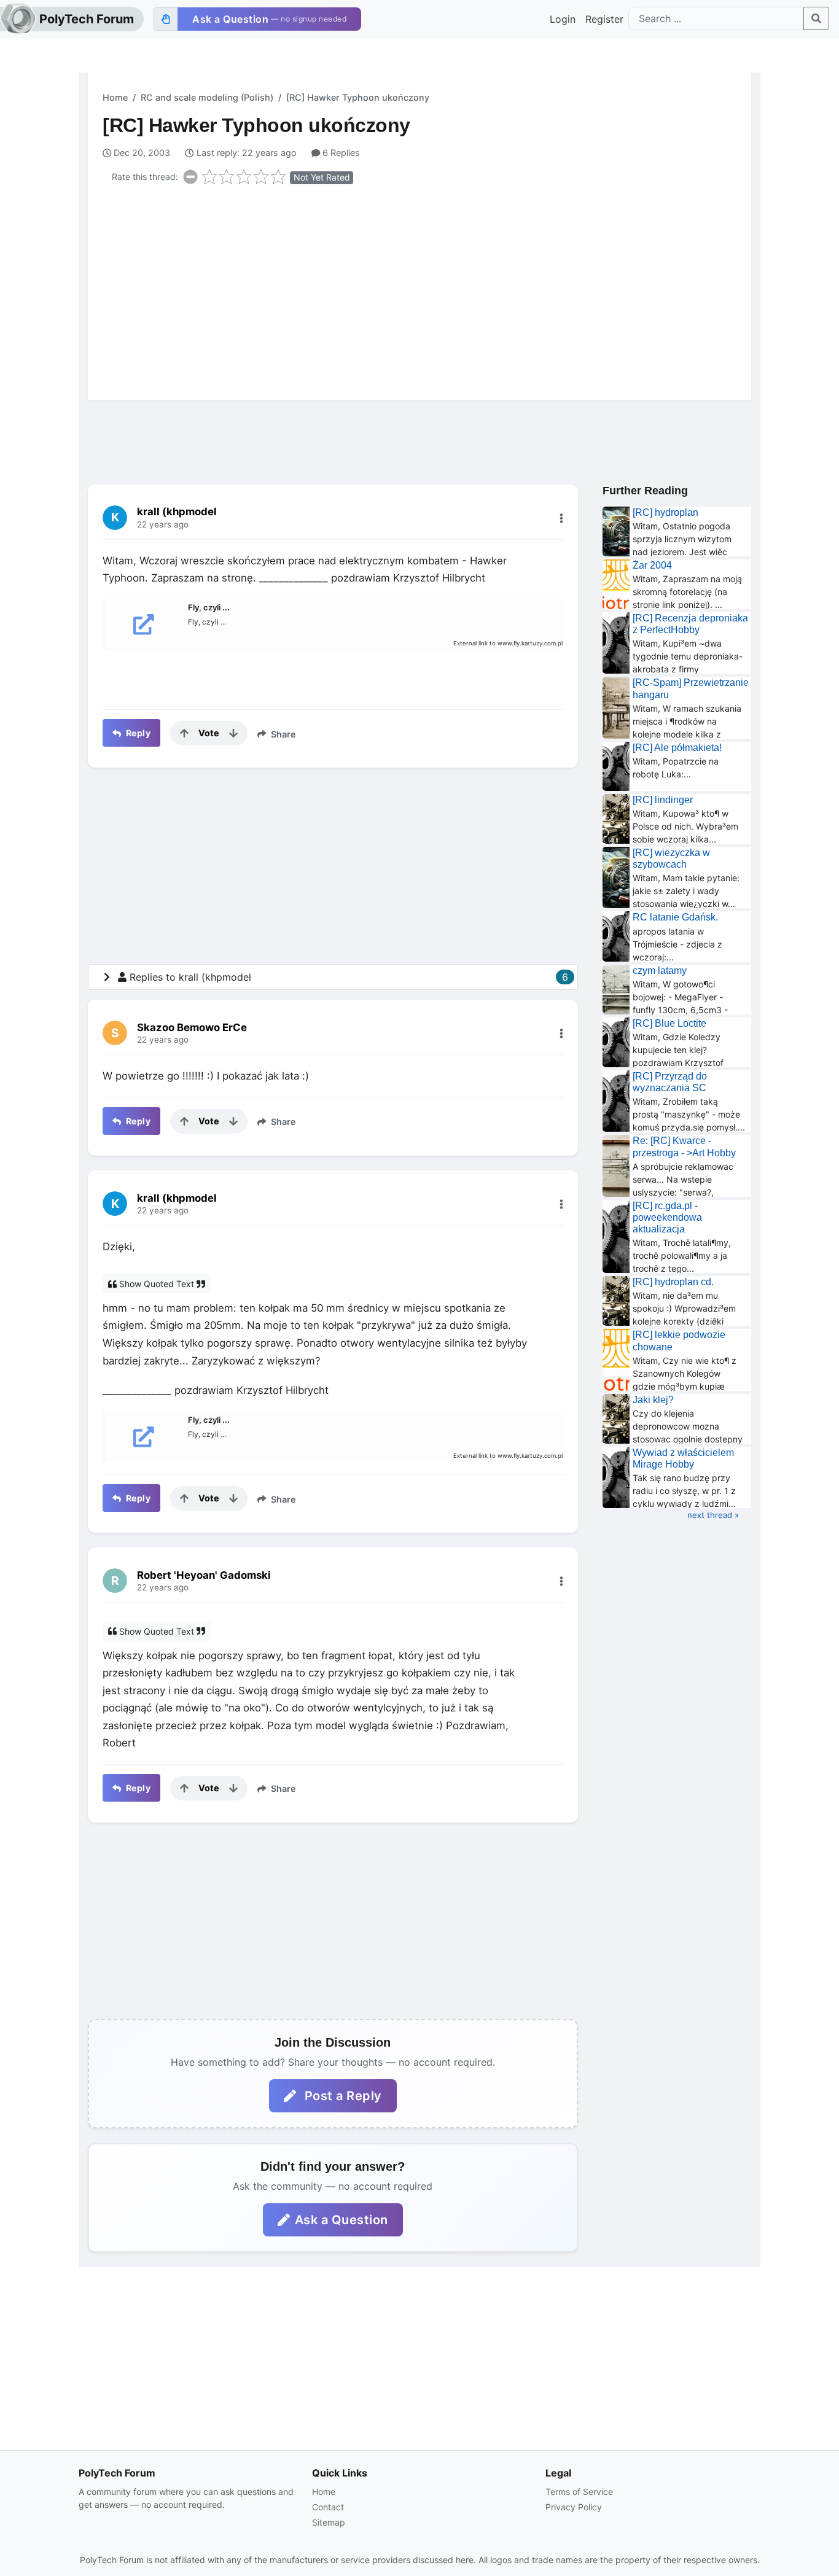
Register (604, 19)
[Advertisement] (427, 290)
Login (563, 19)
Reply (137, 733)
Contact (328, 2507)
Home (115, 97)
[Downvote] (233, 733)
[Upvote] (184, 733)
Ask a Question (341, 2220)
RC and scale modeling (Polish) (207, 97)
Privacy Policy (574, 2507)
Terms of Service (579, 2492)
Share (282, 734)
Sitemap (329, 2522)
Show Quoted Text (157, 1284)
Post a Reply (341, 2096)
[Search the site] (816, 18)
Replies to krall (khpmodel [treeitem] (349, 977)
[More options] (561, 518)
